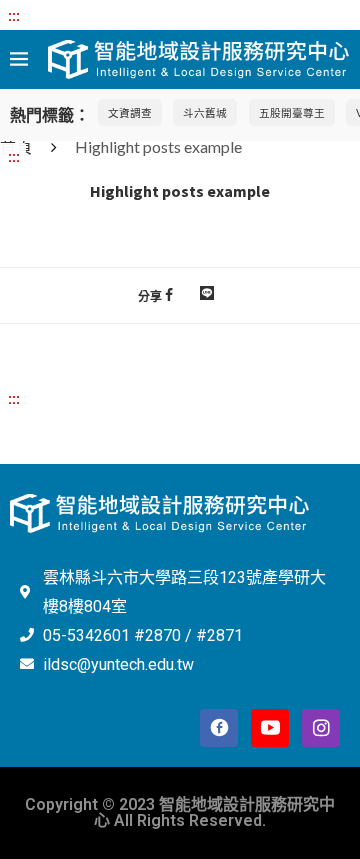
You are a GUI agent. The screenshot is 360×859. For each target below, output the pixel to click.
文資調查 (130, 112)
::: (14, 14)
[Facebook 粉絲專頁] (219, 728)
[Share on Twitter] (186, 295)
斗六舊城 (205, 112)
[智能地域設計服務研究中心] (199, 52)
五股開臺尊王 (292, 112)
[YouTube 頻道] (270, 728)
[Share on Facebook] (169, 295)
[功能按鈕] (207, 295)
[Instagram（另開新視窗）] (321, 728)
